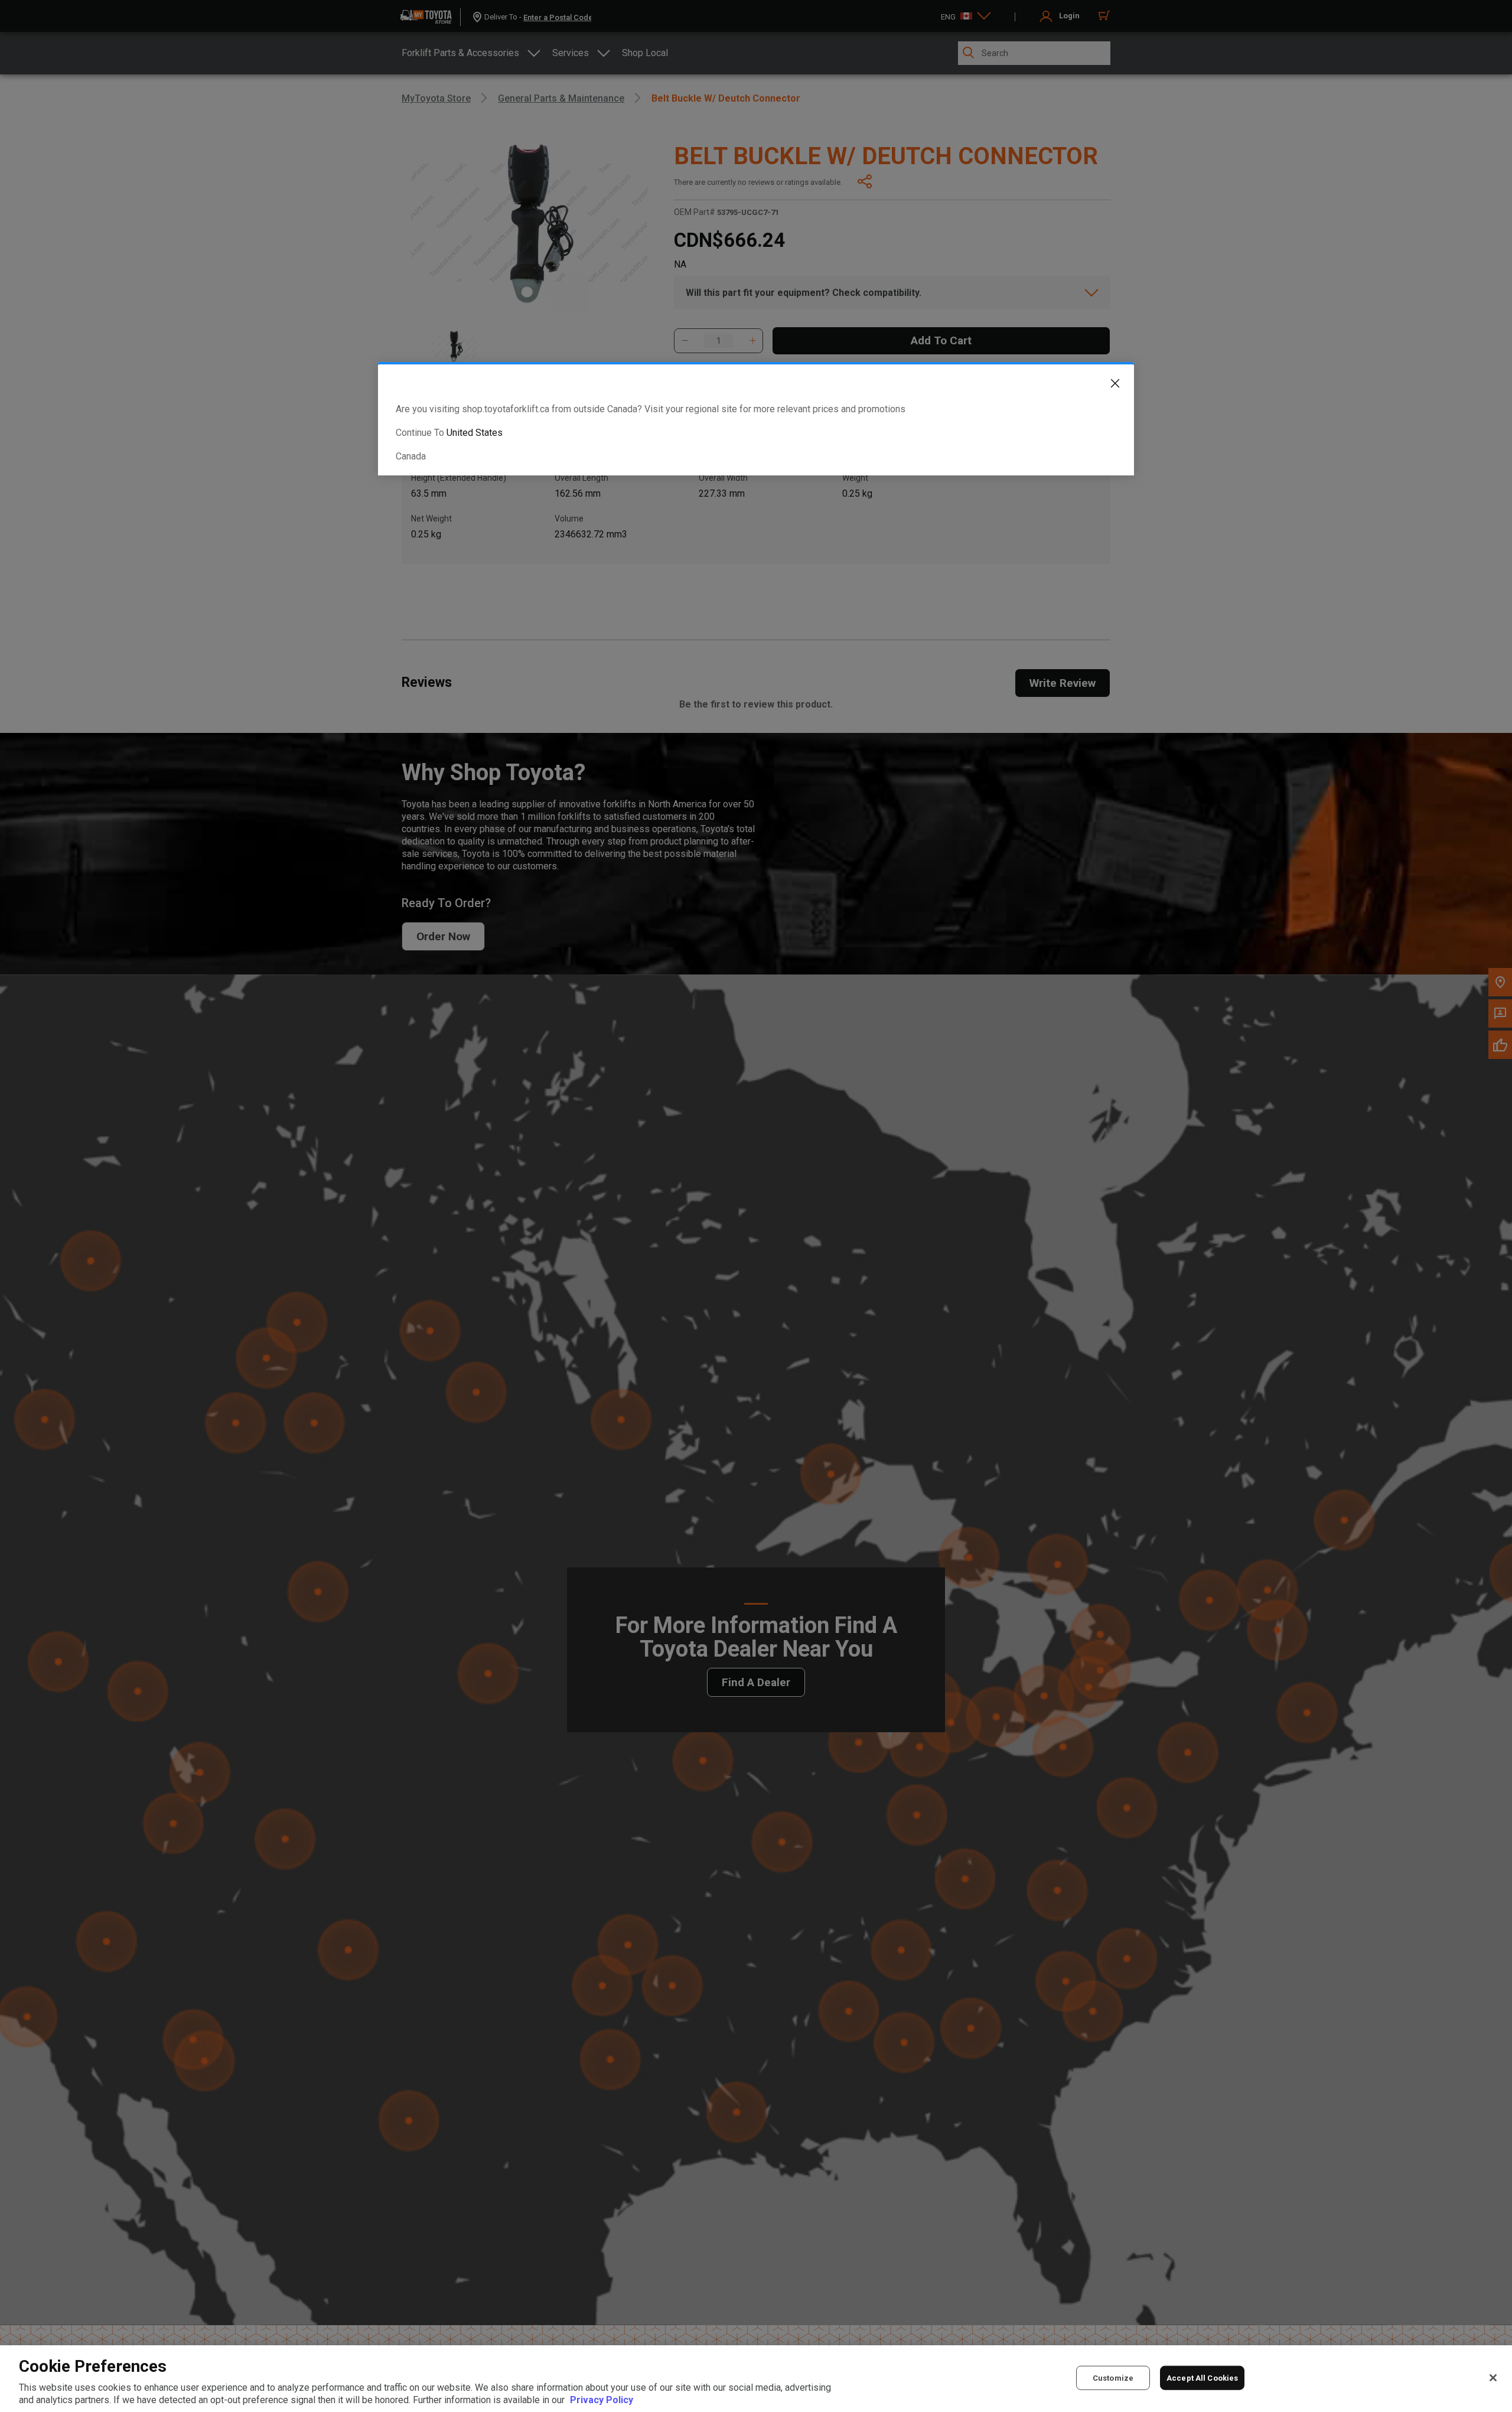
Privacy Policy (602, 2400)
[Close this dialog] (1106, 386)
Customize (1113, 2377)
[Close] (1493, 2378)
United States (475, 433)
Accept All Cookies (1202, 2377)
